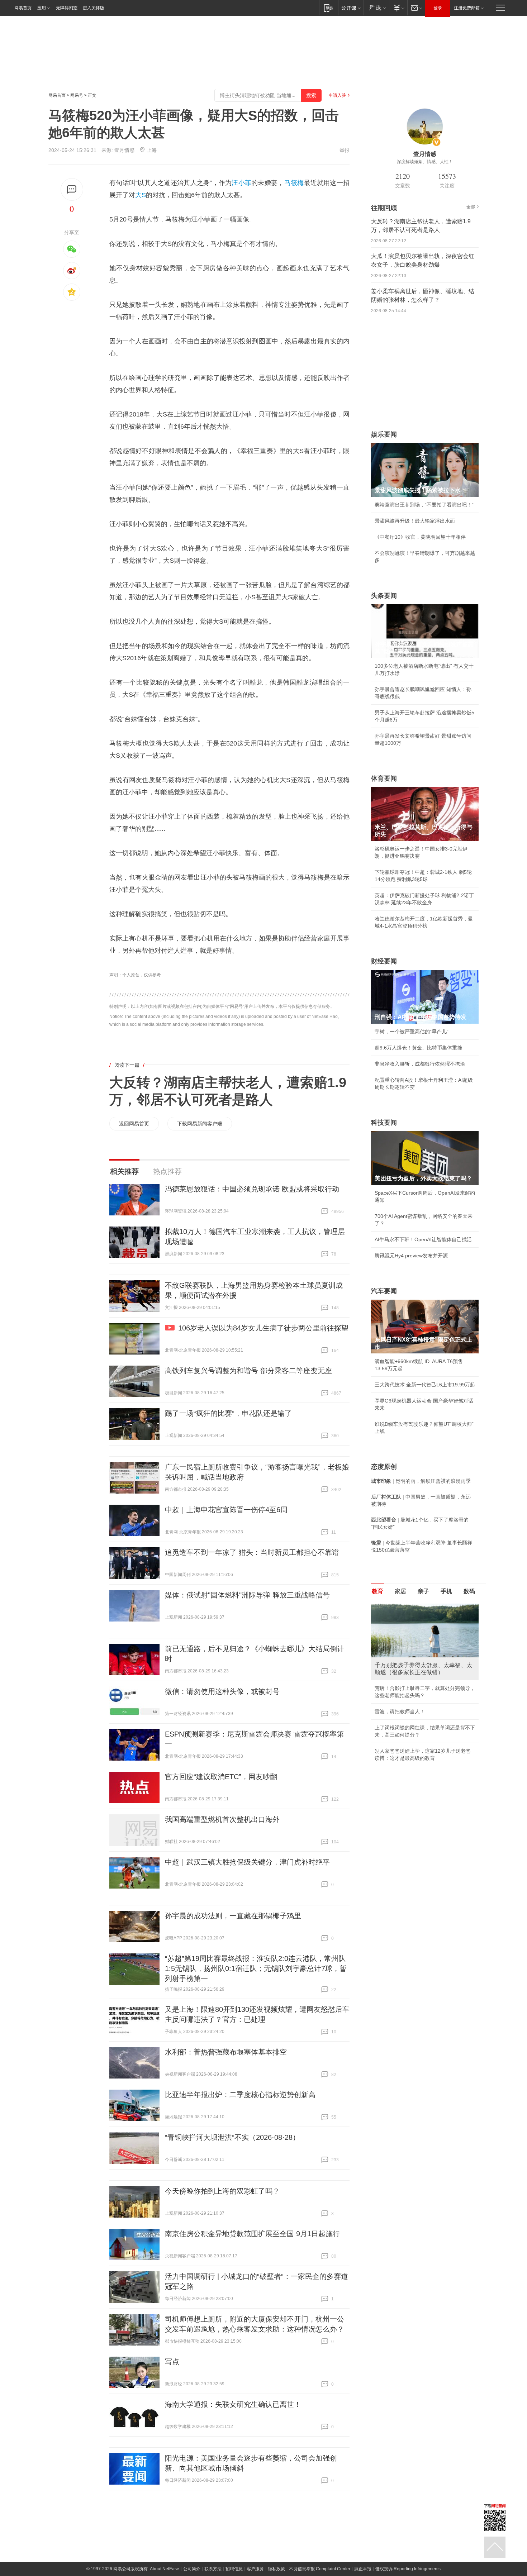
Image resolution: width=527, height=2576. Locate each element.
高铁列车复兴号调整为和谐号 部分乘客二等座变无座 (248, 1371)
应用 (42, 8)
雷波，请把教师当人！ (400, 1711)
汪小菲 (241, 183)
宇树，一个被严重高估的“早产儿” (412, 1032)
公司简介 (192, 2569)
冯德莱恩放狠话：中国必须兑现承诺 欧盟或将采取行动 (252, 1189)
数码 (469, 1591)
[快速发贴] (72, 189)
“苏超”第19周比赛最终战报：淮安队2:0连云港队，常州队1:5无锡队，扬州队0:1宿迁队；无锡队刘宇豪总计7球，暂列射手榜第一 (256, 1968)
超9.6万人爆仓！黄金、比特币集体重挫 (418, 1048)
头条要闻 (384, 596)
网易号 (77, 95)
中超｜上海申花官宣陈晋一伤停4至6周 (226, 1510)
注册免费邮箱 (467, 8)
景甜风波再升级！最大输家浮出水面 (415, 521)
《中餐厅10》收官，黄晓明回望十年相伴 (420, 537)
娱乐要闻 (384, 434)
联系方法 (213, 2569)
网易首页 (23, 8)
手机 (446, 1591)
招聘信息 (234, 2569)
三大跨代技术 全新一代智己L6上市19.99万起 (425, 1385)
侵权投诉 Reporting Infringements (408, 2569)
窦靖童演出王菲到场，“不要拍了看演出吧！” (424, 505)
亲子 (423, 1591)
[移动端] (329, 8)
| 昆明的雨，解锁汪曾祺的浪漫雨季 (421, 1481)
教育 (378, 1591)
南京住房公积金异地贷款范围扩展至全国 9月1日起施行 (252, 2234)
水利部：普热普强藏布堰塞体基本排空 (226, 2052)
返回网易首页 (134, 1124)
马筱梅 (294, 183)
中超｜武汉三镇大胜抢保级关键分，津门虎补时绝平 (247, 1862)
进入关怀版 (94, 8)
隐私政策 (276, 2569)
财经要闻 (384, 961)
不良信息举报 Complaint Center (320, 2569)
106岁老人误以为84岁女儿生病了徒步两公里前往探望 (263, 1328)
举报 (345, 150)
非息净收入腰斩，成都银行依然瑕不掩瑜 (420, 1064)
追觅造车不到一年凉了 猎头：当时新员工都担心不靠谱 (252, 1552)
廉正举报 (363, 2569)
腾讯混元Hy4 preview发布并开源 (411, 1256)
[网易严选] (376, 8)
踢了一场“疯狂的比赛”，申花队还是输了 (228, 1413)
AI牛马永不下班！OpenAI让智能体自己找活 (423, 1239)
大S (141, 195)
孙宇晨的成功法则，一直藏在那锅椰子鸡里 (233, 1916)
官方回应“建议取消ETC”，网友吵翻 (221, 1777)
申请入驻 (337, 95)
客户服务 (255, 2569)
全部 (471, 207)
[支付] (398, 8)
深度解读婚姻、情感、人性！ (425, 162)
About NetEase (165, 2569)
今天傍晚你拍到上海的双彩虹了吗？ (222, 2191)
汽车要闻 (384, 1291)
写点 (172, 2362)
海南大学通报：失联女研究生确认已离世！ (233, 2404)
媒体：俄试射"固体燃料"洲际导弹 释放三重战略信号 (247, 1595)
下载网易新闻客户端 (200, 1124)
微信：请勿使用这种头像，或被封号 (222, 1691)
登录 (438, 8)
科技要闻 (384, 1123)
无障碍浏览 (67, 8)
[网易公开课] (351, 8)
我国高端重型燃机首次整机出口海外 (222, 1819)
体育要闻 (384, 778)
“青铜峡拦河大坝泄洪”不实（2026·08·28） (232, 2137)
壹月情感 (124, 150)
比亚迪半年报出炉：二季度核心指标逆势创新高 (240, 2095)
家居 (400, 1591)
